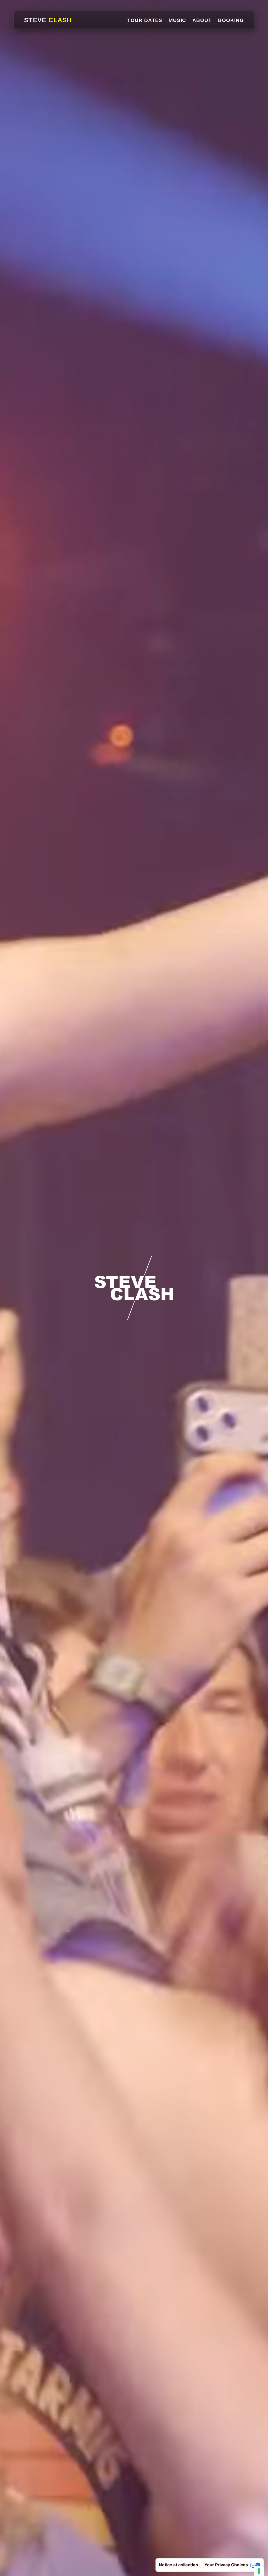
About (202, 20)
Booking (231, 20)
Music (177, 20)
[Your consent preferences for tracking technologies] (259, 2571)
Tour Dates (145, 20)
